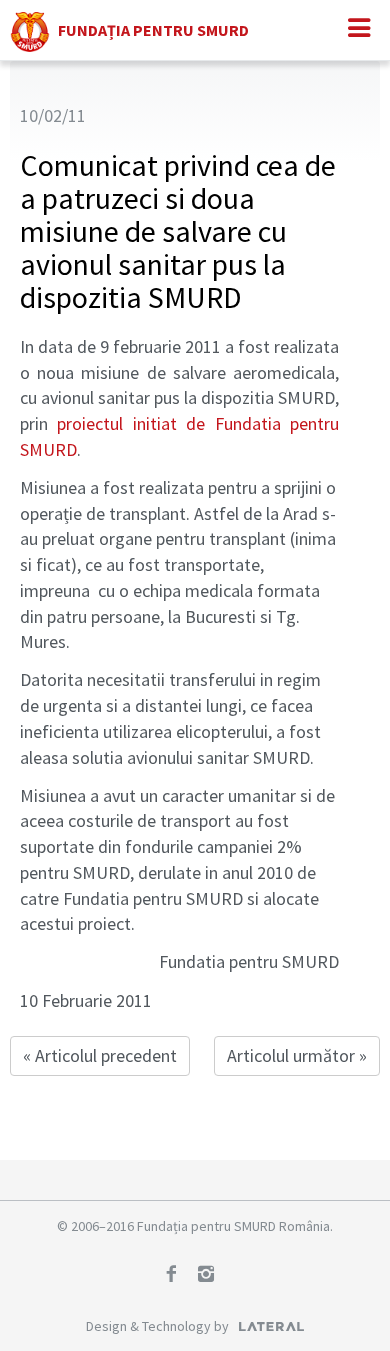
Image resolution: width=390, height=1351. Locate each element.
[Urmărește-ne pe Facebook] (178, 1276)
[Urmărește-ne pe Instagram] (213, 1276)
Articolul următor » (297, 1055)
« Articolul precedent (100, 1055)
